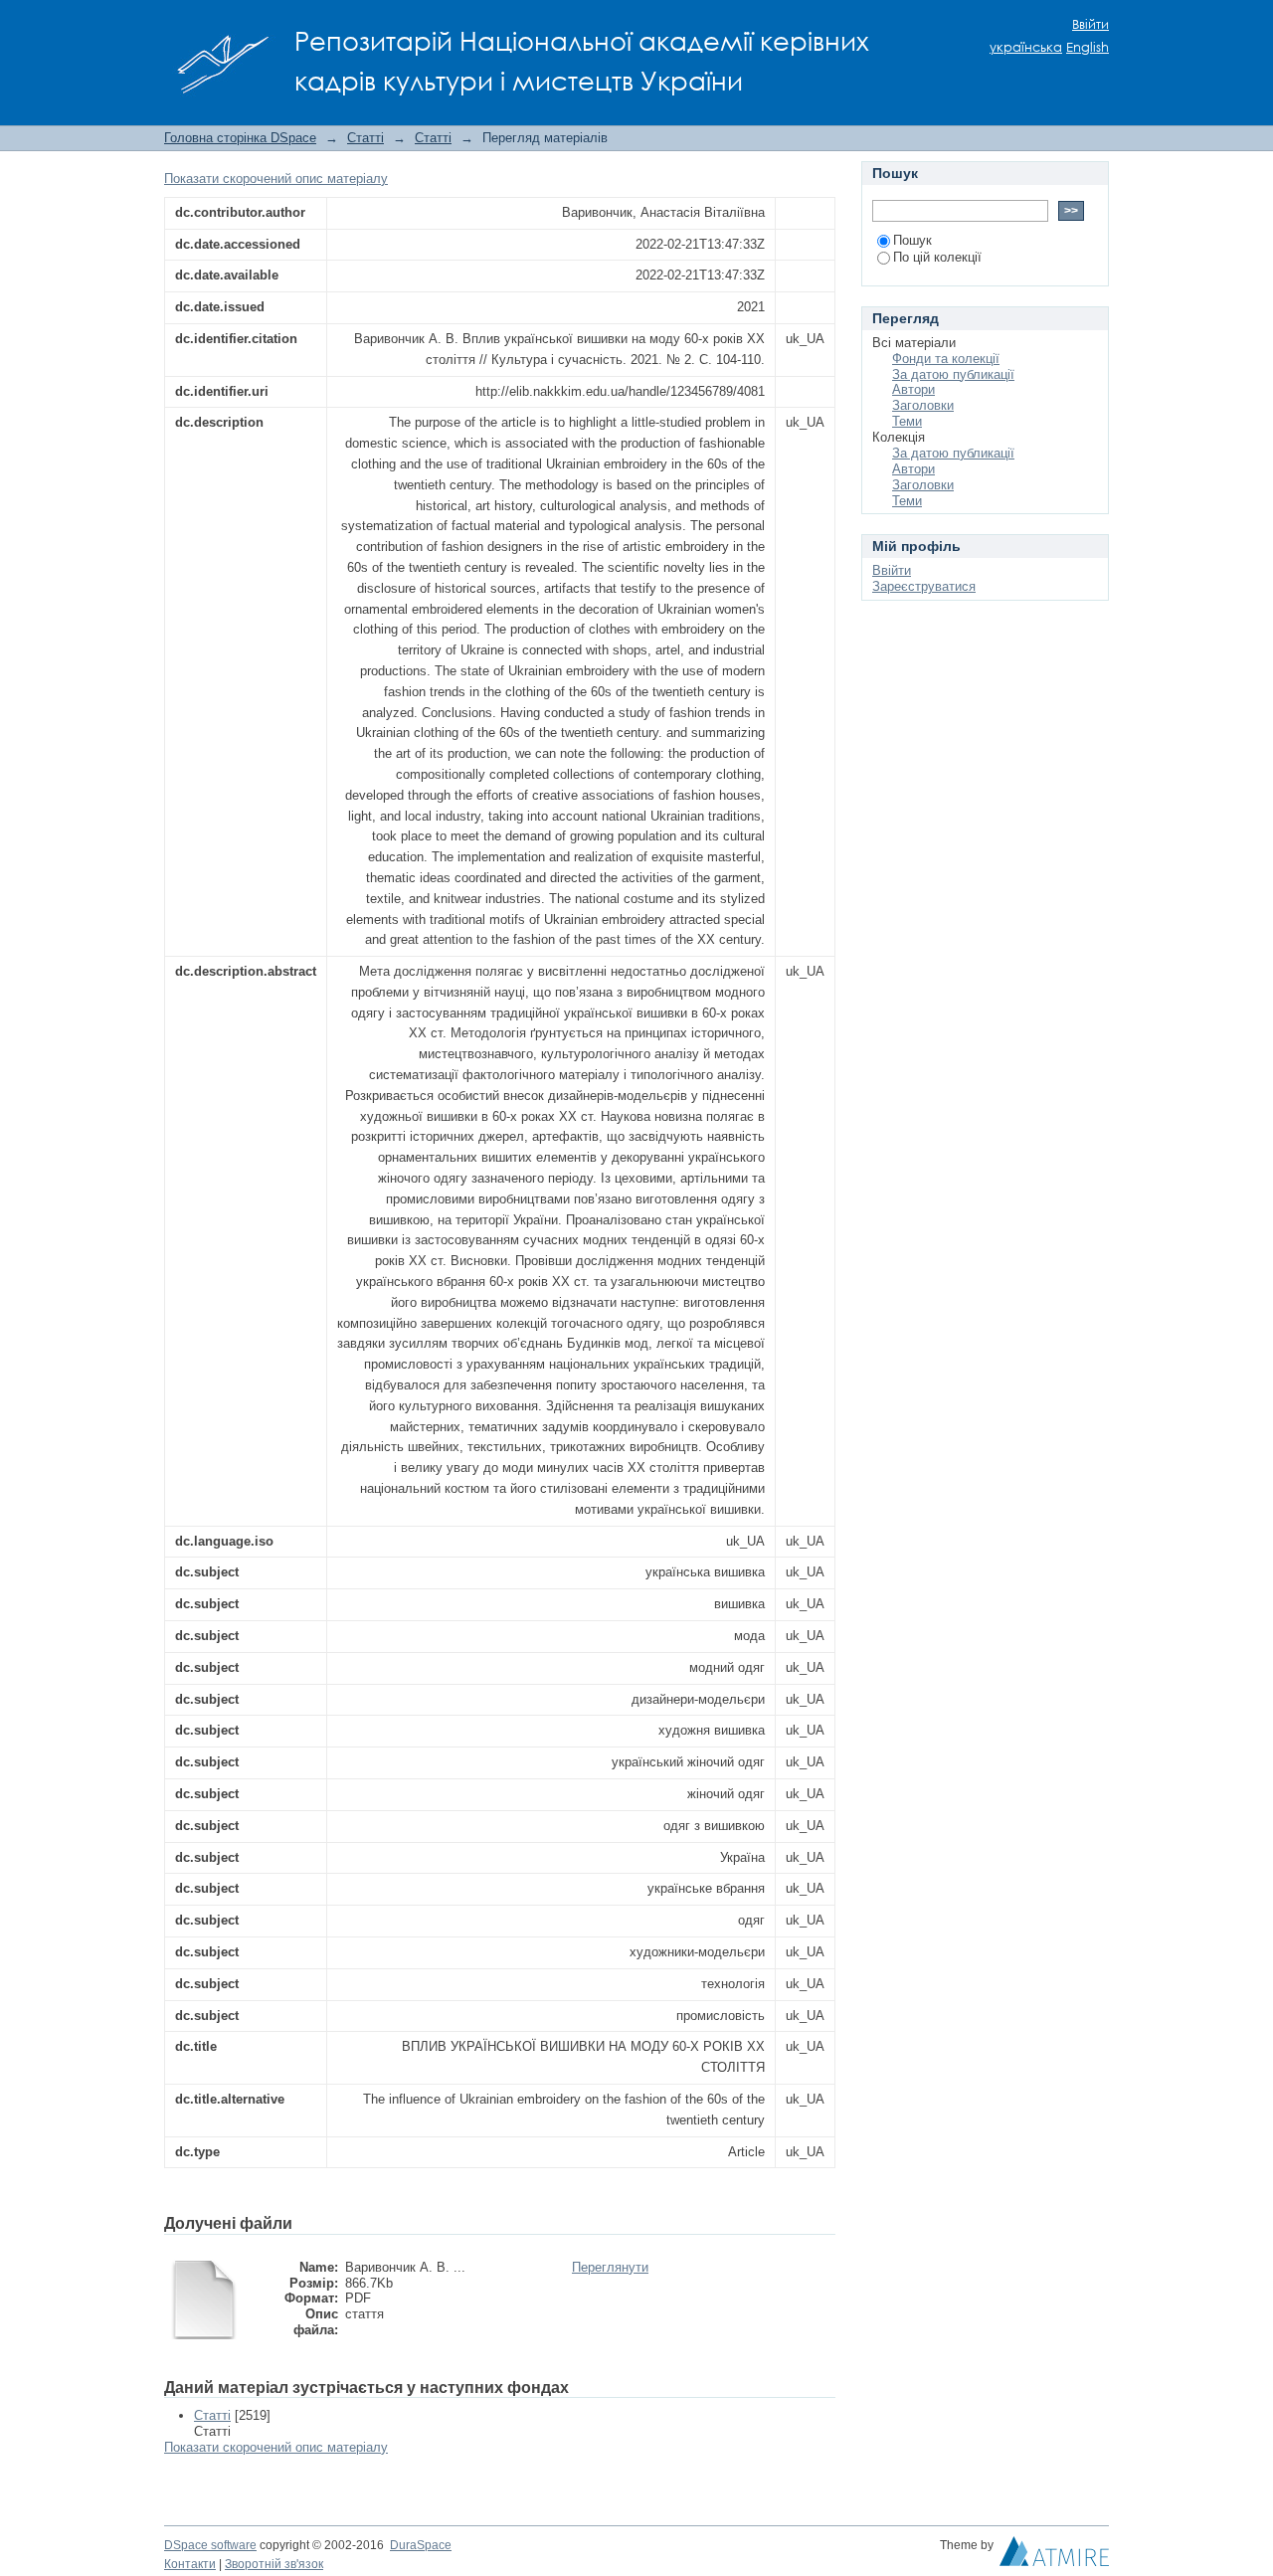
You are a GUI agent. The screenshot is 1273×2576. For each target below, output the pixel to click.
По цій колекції (937, 257)
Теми (907, 421)
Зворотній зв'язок (274, 2564)
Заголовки (923, 405)
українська (1026, 47)
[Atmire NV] (1054, 2556)
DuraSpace (421, 2545)
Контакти (190, 2564)
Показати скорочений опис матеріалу (276, 179)
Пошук (912, 240)
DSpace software (210, 2545)
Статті (365, 138)
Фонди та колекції (946, 359)
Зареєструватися (924, 586)
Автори (913, 389)
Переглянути (610, 2267)
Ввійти (1091, 24)
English (1088, 47)
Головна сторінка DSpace (240, 138)
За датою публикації (953, 374)
